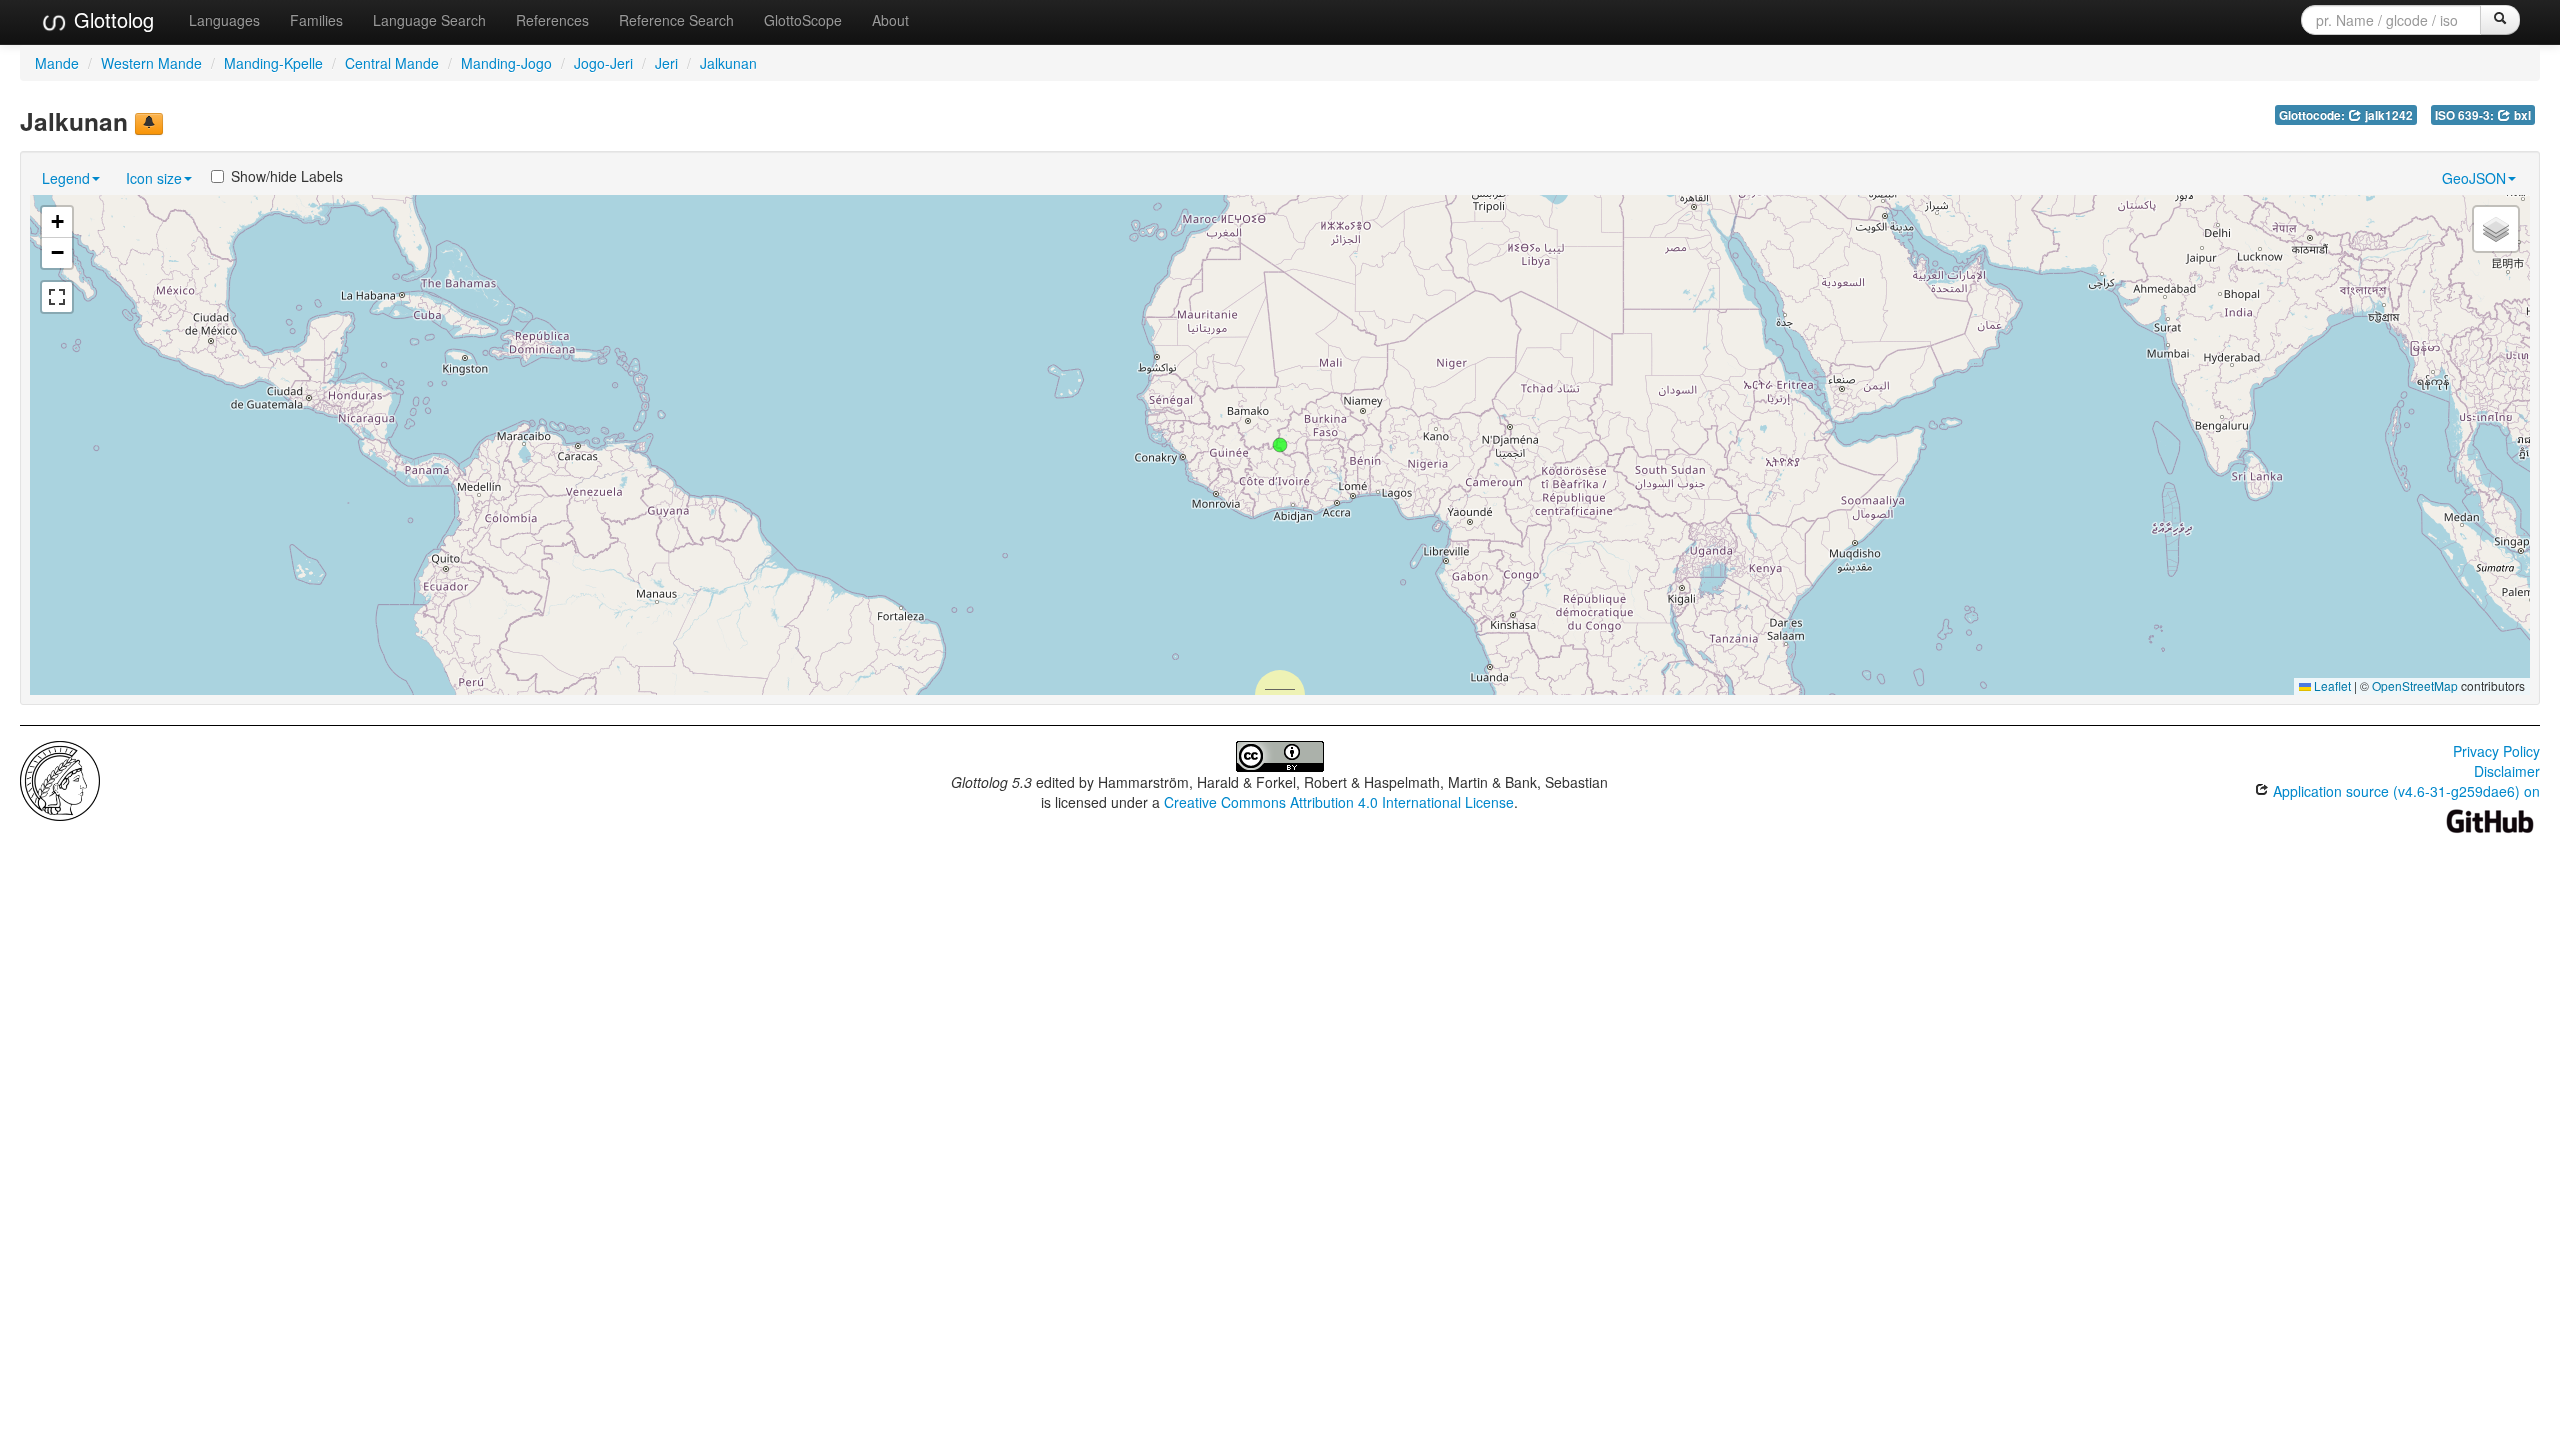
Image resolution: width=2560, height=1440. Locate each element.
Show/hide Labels (287, 176)
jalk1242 (2387, 115)
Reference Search (676, 20)
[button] (1280, 445)
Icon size (154, 178)
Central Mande (392, 63)
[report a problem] (149, 124)
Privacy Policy (2496, 751)
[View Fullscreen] (57, 297)
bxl (2521, 115)
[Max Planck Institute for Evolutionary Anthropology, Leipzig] (60, 779)
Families (316, 20)
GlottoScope (803, 20)
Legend (66, 178)
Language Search (429, 20)
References (552, 20)
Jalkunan (728, 63)
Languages (224, 20)
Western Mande (151, 63)
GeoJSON (2474, 178)
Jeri (666, 63)
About (890, 20)
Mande (57, 63)
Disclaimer (2507, 771)
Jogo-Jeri (603, 63)
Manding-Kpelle (273, 63)
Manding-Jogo (506, 63)
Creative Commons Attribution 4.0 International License (1339, 802)
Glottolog (111, 19)
